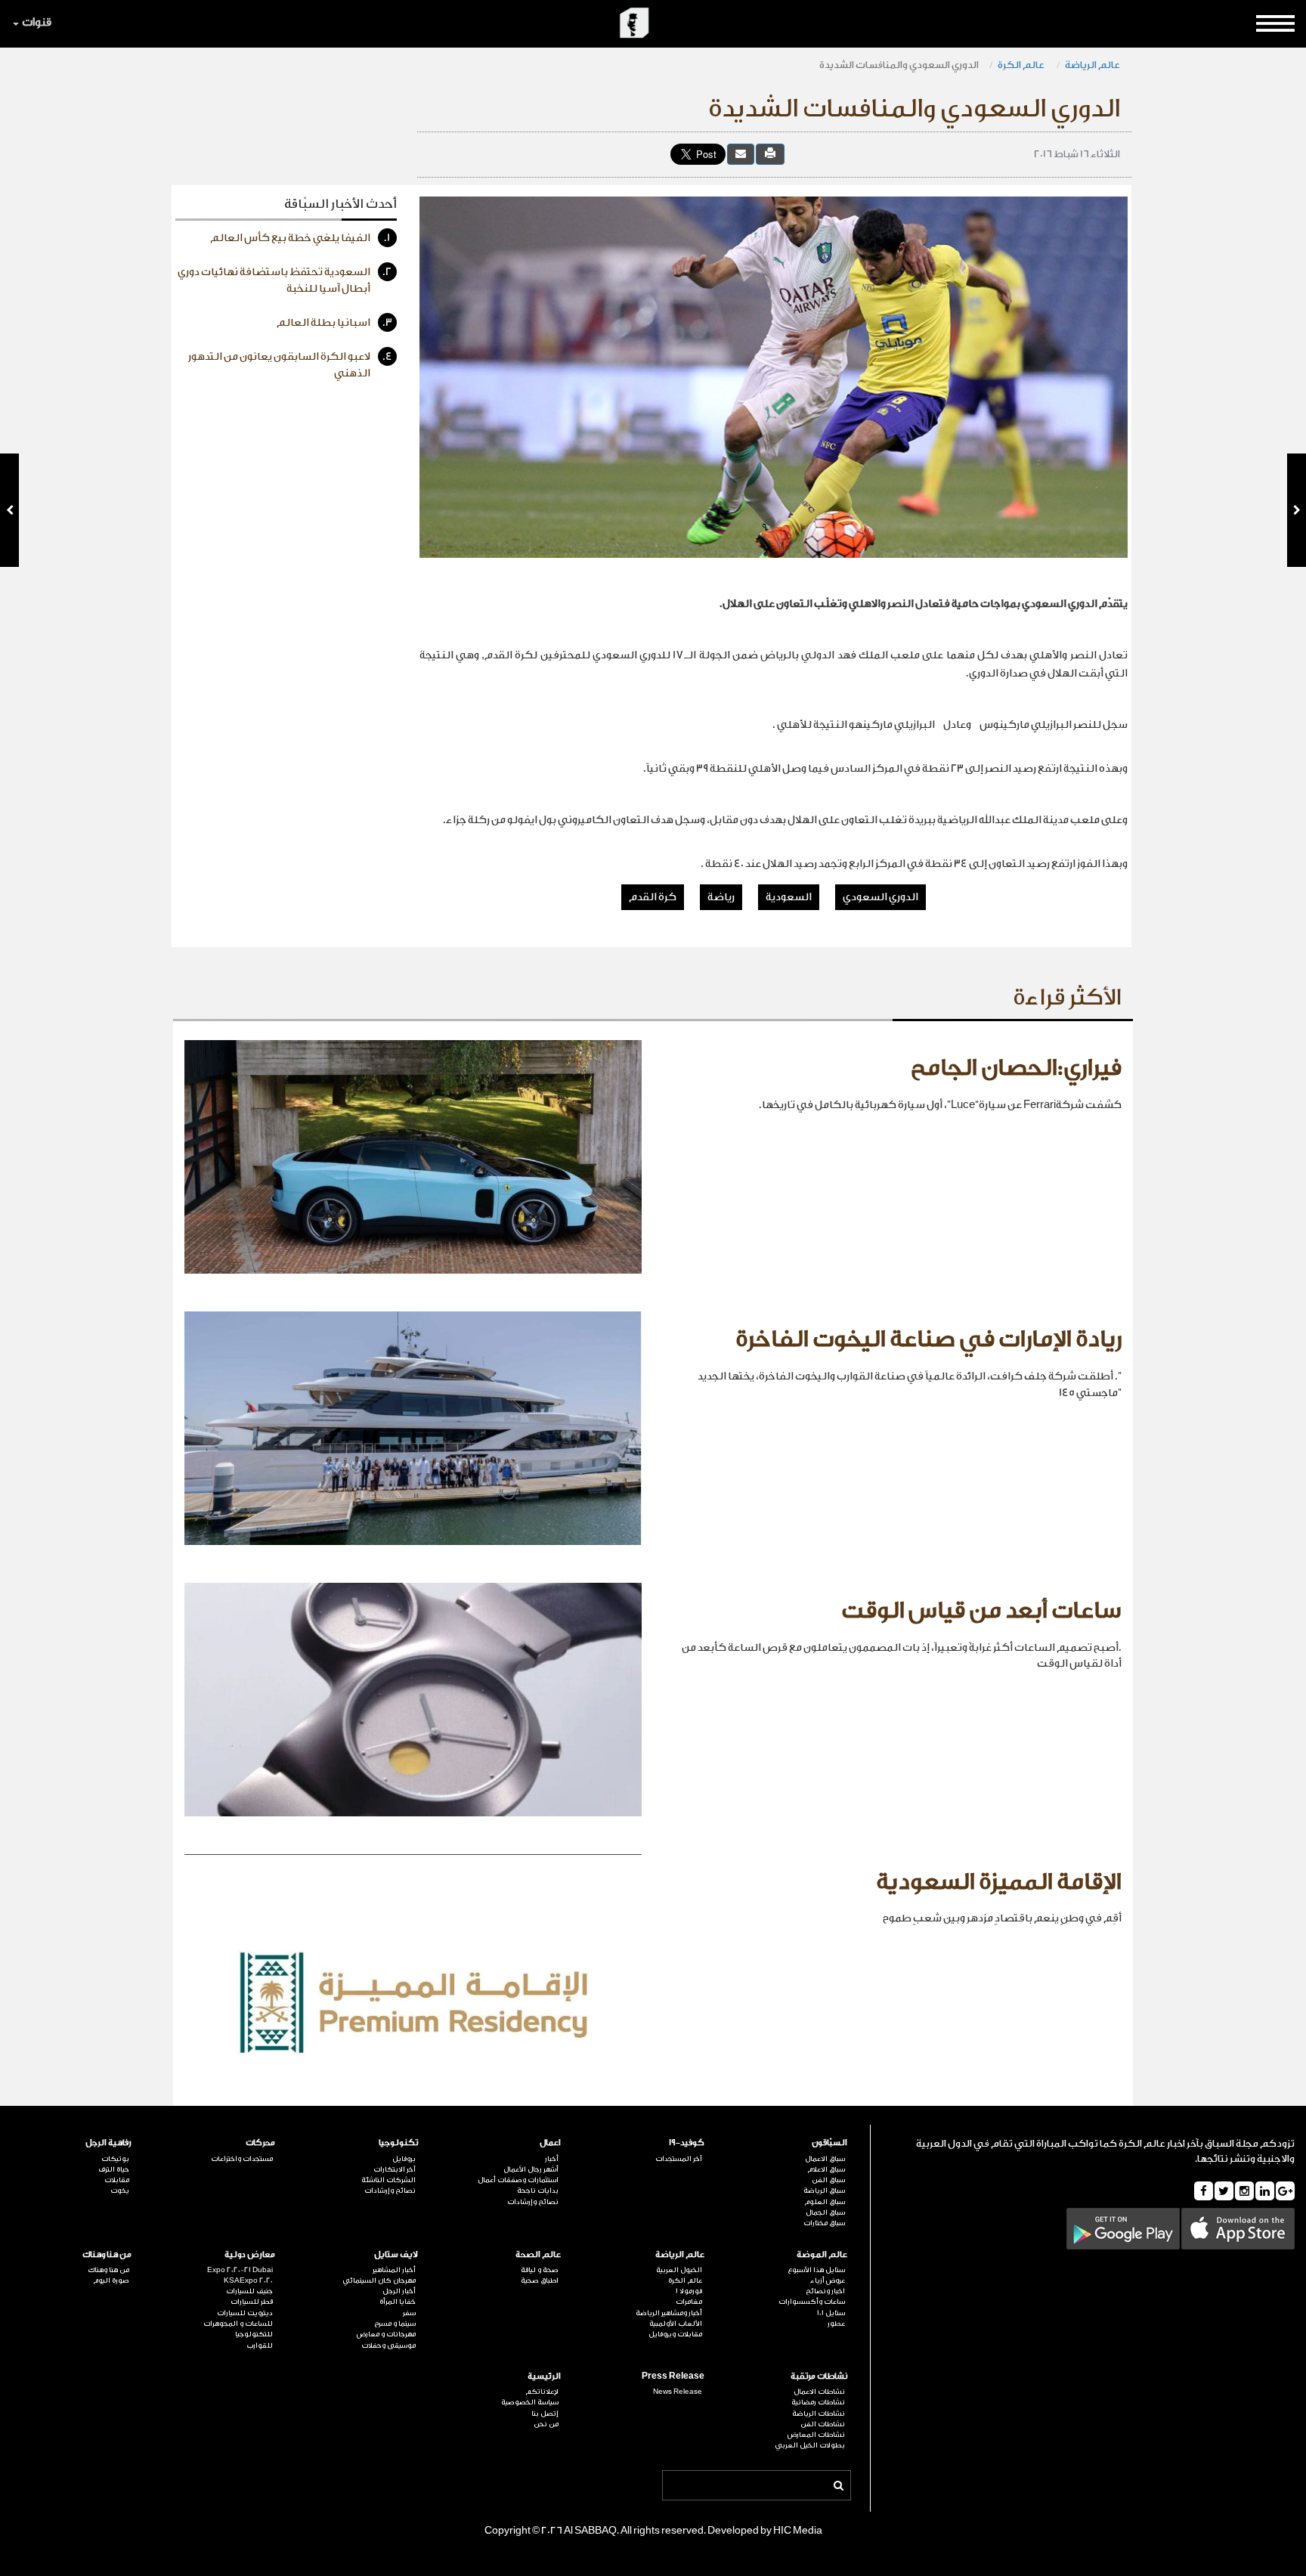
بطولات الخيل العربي (810, 2445)
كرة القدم (653, 897)
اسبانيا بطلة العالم (334, 323)
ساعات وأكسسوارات (812, 2302)
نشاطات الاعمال (819, 2392)
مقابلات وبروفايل (675, 2334)
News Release (677, 2392)
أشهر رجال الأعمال (531, 2169)
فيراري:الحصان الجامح (1016, 1068)
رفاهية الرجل (108, 2143)
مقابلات (117, 2180)
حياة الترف (114, 2169)
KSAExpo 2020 (248, 2280)
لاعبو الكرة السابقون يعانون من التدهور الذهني (290, 365)
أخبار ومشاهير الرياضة (668, 2313)
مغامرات (689, 2302)
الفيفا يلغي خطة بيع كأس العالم (300, 238)
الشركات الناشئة (388, 2180)
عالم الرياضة (1092, 65)
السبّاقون (829, 2143)
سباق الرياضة (824, 2191)
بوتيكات (115, 2159)
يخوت (120, 2191)
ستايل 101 (831, 2313)
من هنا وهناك (107, 2254)
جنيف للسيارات (249, 2291)
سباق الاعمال (825, 2159)
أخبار (552, 2159)
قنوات (37, 22)
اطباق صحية (540, 2280)
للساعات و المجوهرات (238, 2324)
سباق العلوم (825, 2202)
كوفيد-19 (686, 2143)
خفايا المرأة (398, 2302)
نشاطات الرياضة (819, 2413)
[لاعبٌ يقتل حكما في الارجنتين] (9, 510)
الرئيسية (544, 2376)
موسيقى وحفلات (388, 2345)
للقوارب (259, 2345)
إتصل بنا (545, 2413)
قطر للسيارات (251, 2302)
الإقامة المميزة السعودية (999, 1882)
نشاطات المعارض (816, 2435)
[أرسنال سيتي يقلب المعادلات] (1297, 510)
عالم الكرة (1022, 65)
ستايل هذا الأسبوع (816, 2270)
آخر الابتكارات (395, 2169)
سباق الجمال (825, 2212)
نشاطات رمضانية (818, 2402)
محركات (260, 2143)
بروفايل (404, 2159)
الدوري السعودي (880, 897)
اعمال (550, 2143)
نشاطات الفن (823, 2424)
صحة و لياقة (540, 2270)
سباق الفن (828, 2180)
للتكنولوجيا (254, 2334)
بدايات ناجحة (538, 2191)
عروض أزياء (828, 2280)
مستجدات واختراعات (241, 2159)
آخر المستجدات (678, 2159)
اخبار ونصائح (825, 2291)
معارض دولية (249, 2254)
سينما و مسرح (395, 2324)
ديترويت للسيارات (244, 2313)
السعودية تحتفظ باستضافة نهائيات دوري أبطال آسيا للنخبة (285, 280)
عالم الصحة (538, 2254)
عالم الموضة (822, 2254)
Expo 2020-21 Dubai (240, 2270)
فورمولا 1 (689, 2291)
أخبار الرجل (399, 2291)
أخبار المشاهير (394, 2270)
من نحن (546, 2424)
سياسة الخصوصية (530, 2402)
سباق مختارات (824, 2223)
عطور (836, 2324)
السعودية (789, 897)
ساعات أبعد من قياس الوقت (981, 1611)
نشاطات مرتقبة (819, 2376)
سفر (409, 2313)
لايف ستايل (396, 2254)
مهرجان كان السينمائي (379, 2280)
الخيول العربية (679, 2270)
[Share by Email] (741, 154)
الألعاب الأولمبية (675, 2324)
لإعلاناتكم (542, 2392)
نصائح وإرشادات (533, 2202)
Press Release (673, 2376)
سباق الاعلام (826, 2169)
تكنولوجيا (398, 2143)
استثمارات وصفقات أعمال (518, 2180)
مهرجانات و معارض (386, 2334)
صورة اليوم (111, 2280)
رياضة (721, 897)
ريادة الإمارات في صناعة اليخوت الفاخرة (928, 1339)
